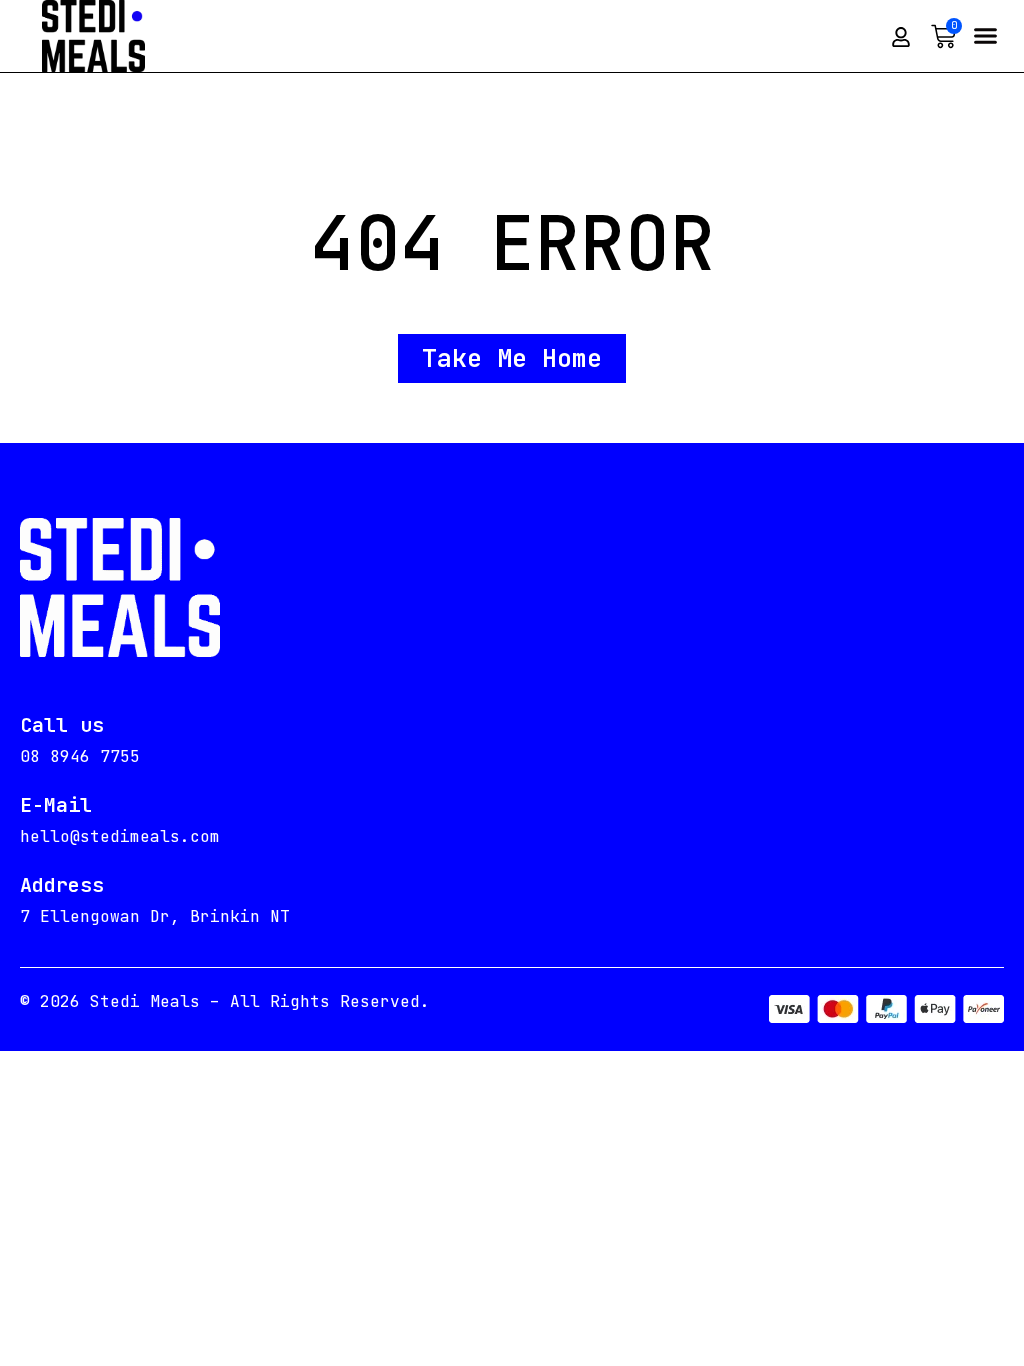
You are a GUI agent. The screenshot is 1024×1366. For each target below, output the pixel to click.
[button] (985, 36)
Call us (62, 725)
